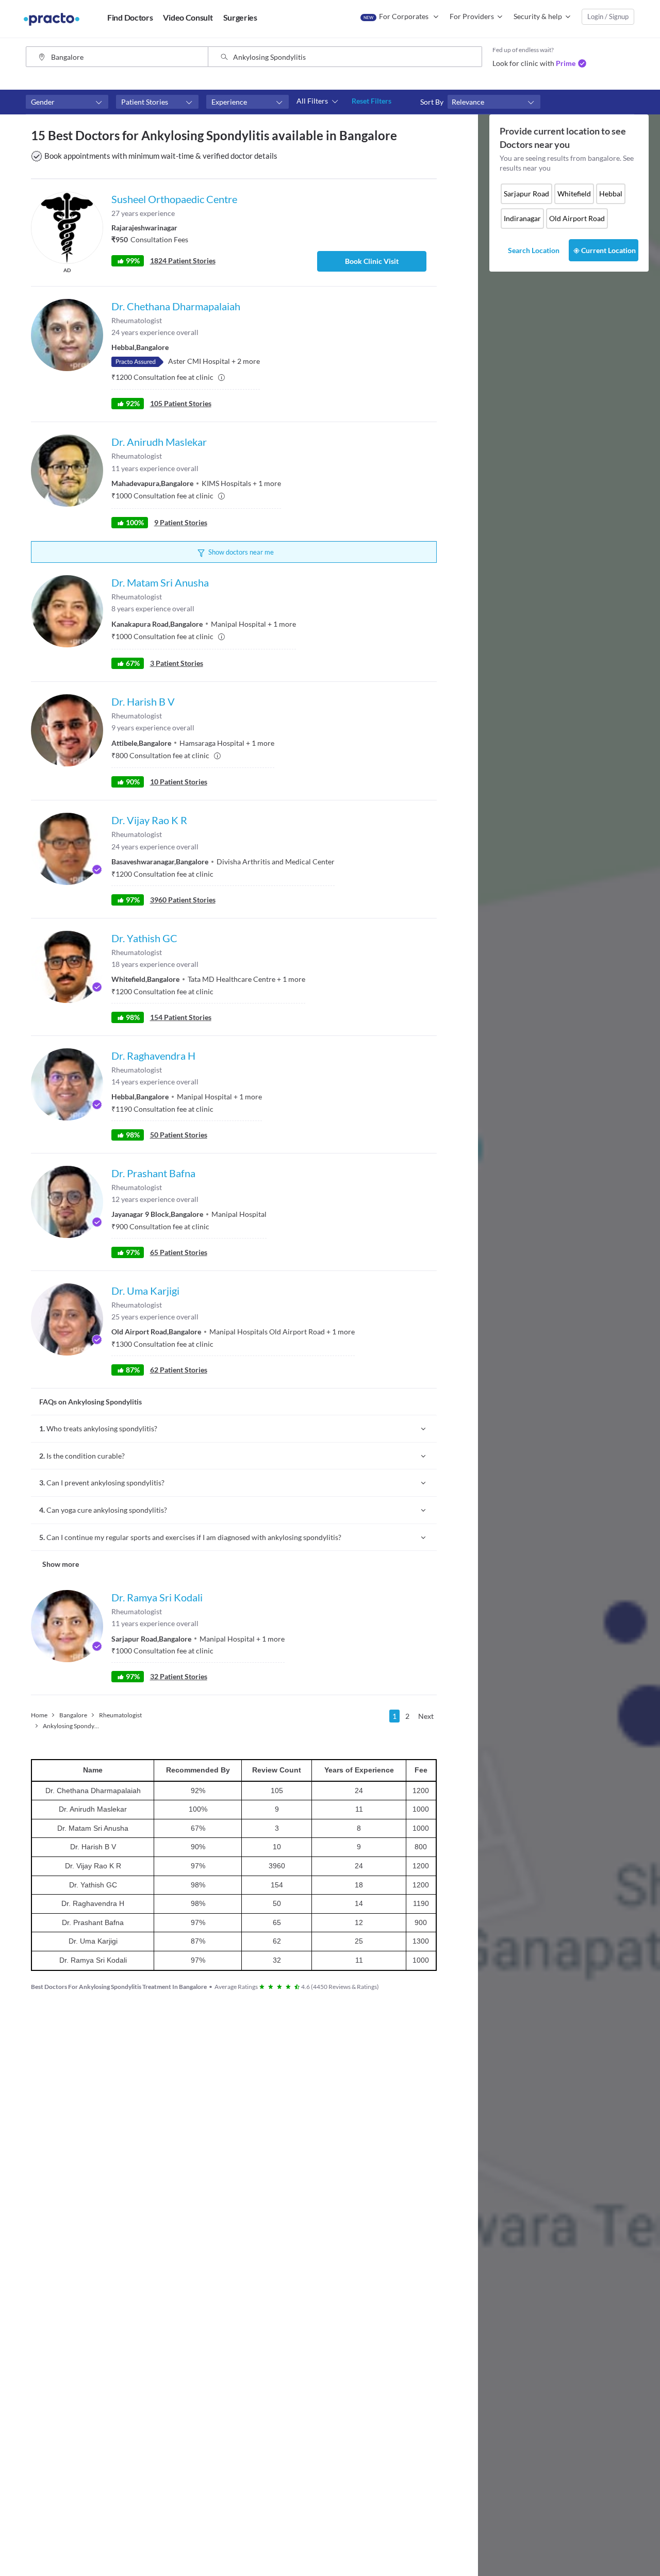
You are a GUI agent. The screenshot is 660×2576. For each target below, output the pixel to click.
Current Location (608, 250)
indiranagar (522, 218)
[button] (67, 102)
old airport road (577, 218)
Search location (534, 250)
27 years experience (143, 213)
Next (426, 1716)
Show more (61, 1564)
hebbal (611, 194)
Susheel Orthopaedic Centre (174, 199)
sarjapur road (526, 194)
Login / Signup (608, 16)
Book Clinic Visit (372, 261)
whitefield (574, 194)
